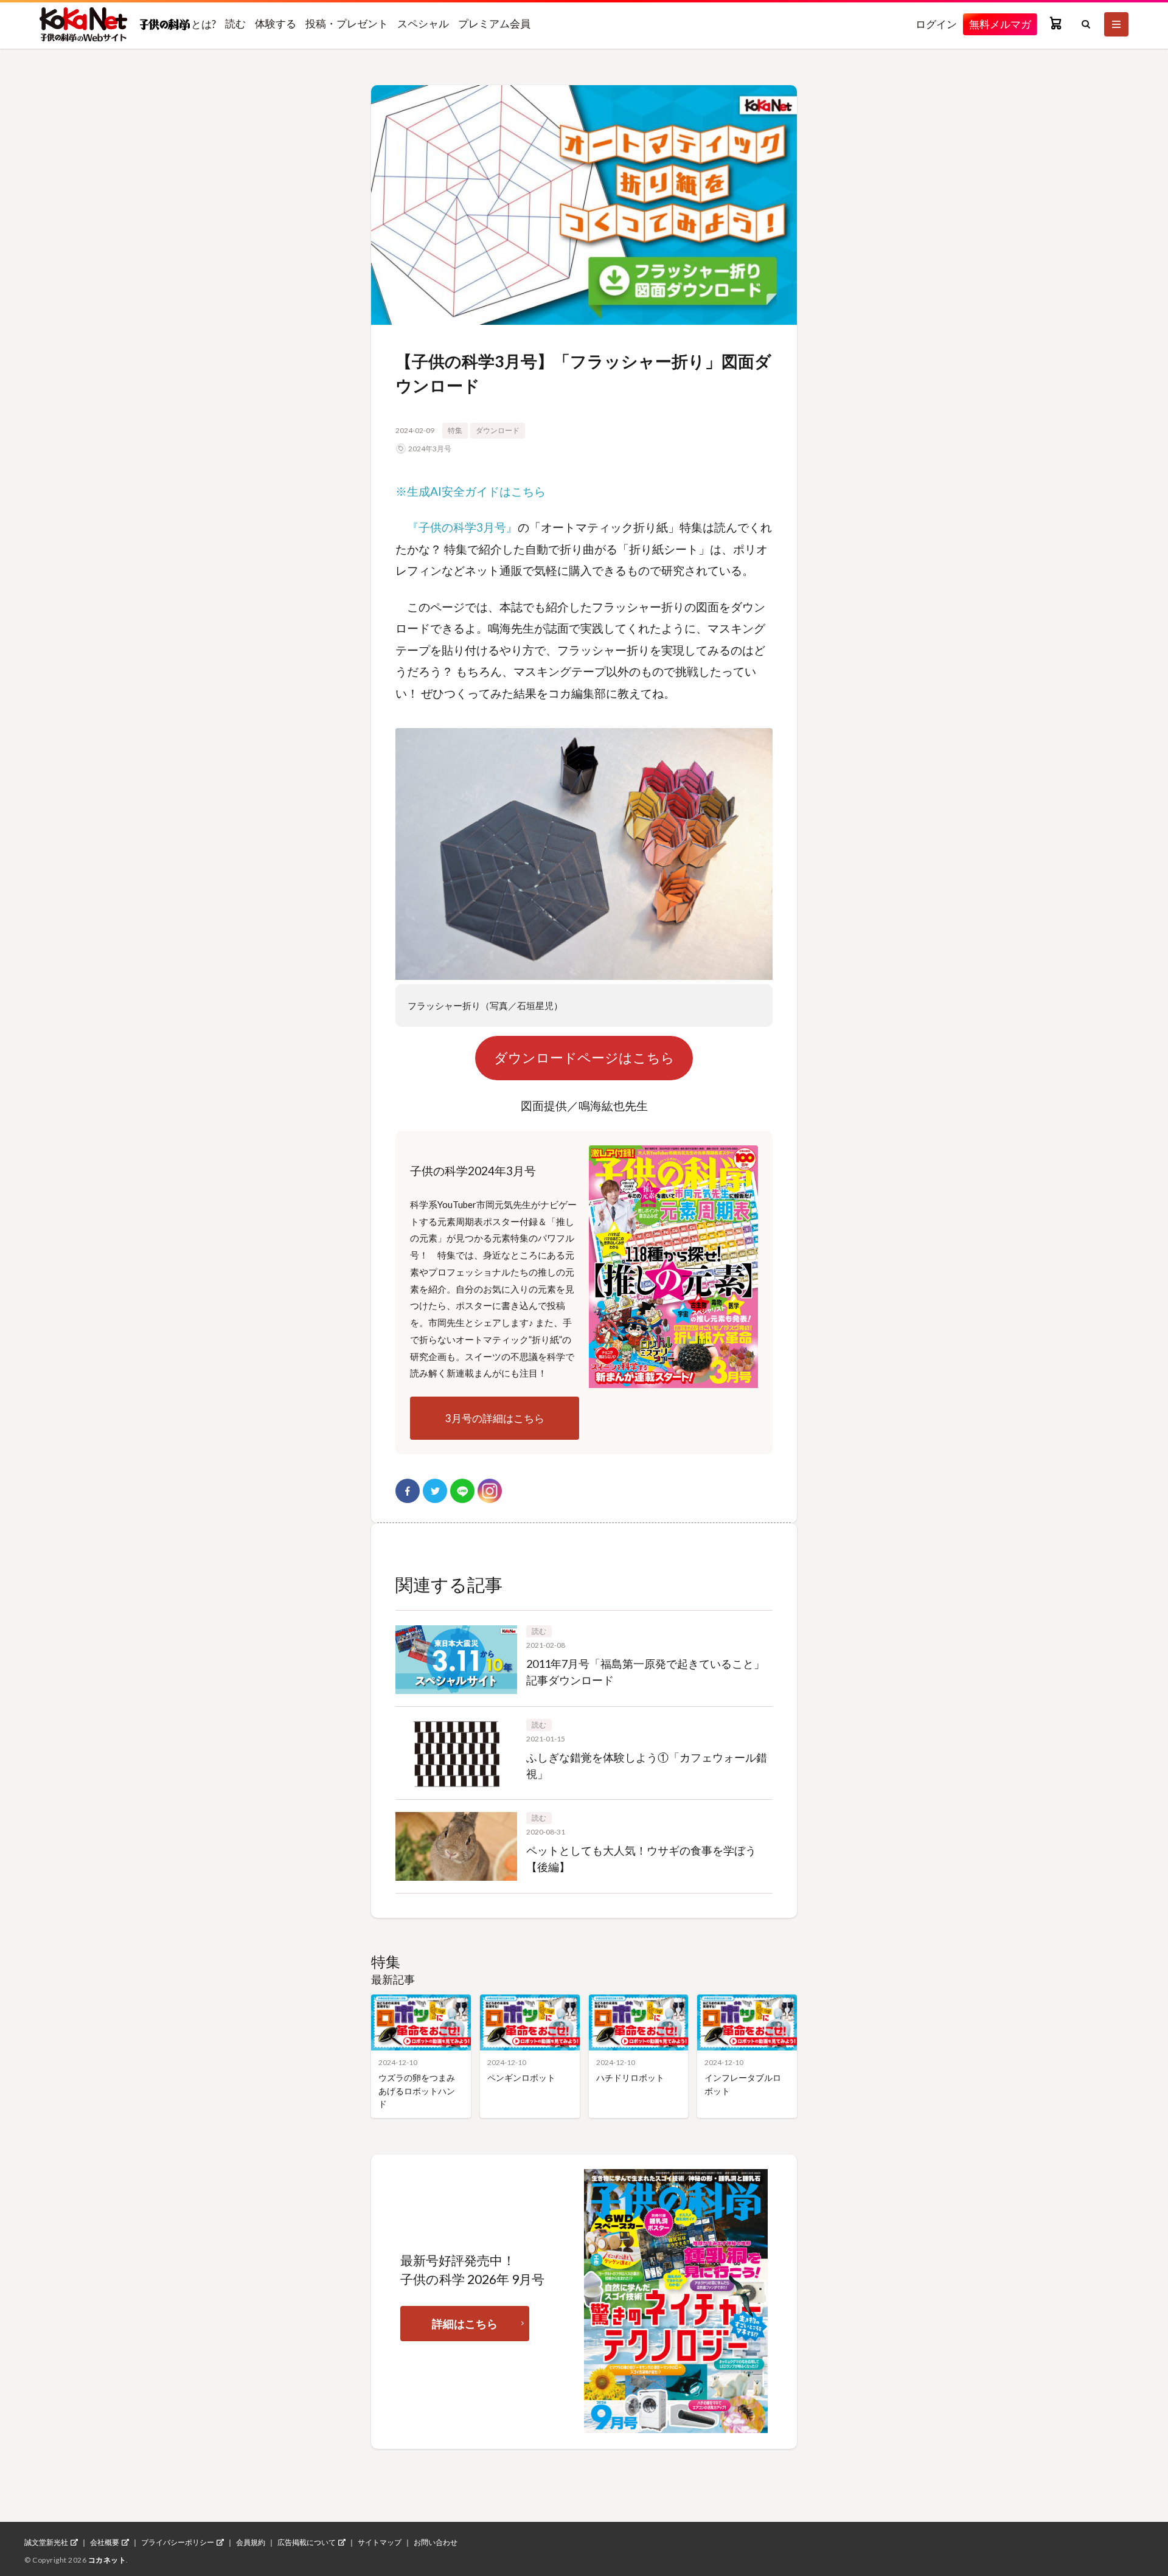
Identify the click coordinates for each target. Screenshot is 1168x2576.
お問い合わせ (436, 2543)
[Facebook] (408, 1491)
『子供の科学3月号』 (462, 527)
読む (235, 23)
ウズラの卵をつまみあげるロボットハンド (417, 2091)
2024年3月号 (430, 449)
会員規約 (251, 2543)
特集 (455, 430)
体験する (276, 23)
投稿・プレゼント (347, 23)
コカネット (107, 2560)
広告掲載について (307, 2543)
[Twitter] (435, 1491)
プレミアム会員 (494, 23)
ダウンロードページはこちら (584, 1058)
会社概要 (105, 2543)
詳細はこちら (465, 2324)
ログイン (936, 24)
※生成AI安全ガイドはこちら (471, 491)
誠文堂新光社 (46, 2543)
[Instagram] (490, 1491)
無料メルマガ (1000, 24)
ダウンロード (498, 430)
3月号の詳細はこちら (495, 1418)
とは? (203, 24)
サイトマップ (380, 2543)
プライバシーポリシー (178, 2543)
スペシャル (423, 23)
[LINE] (462, 1491)
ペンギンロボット (521, 2078)
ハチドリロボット (630, 2078)
